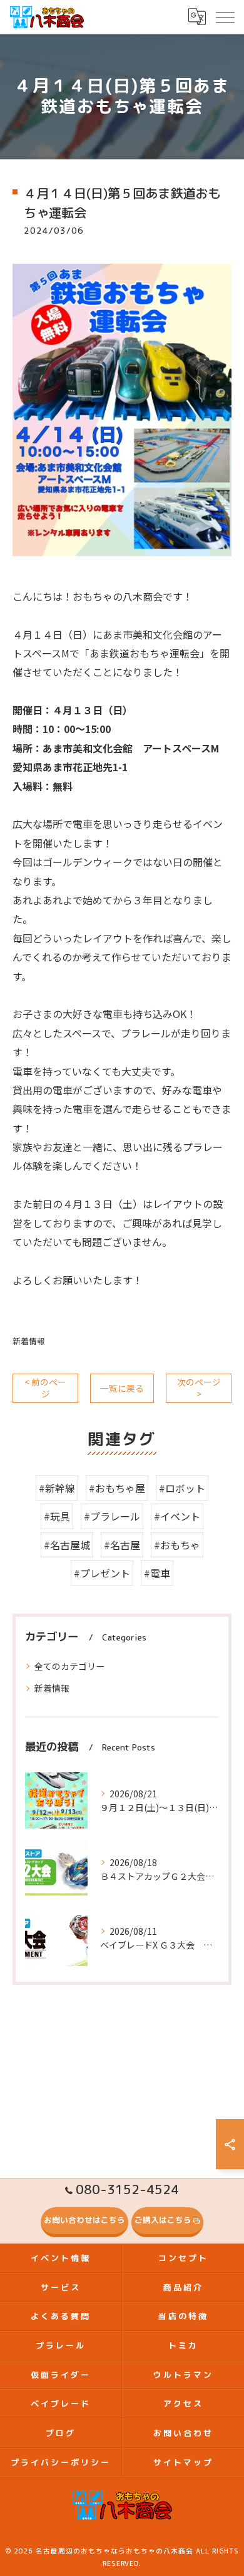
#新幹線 (57, 1488)
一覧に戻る (122, 1388)
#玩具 (57, 1516)
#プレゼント (102, 1573)
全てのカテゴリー (69, 1666)
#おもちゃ (177, 1545)
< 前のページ (45, 1388)
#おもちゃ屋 (117, 1488)
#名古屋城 (67, 1545)
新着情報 (29, 1341)
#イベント (177, 1516)
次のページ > (199, 1388)
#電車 (157, 1573)
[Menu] (225, 17)
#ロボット (182, 1488)
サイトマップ (183, 2462)
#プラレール (112, 1516)
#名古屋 (122, 1545)
